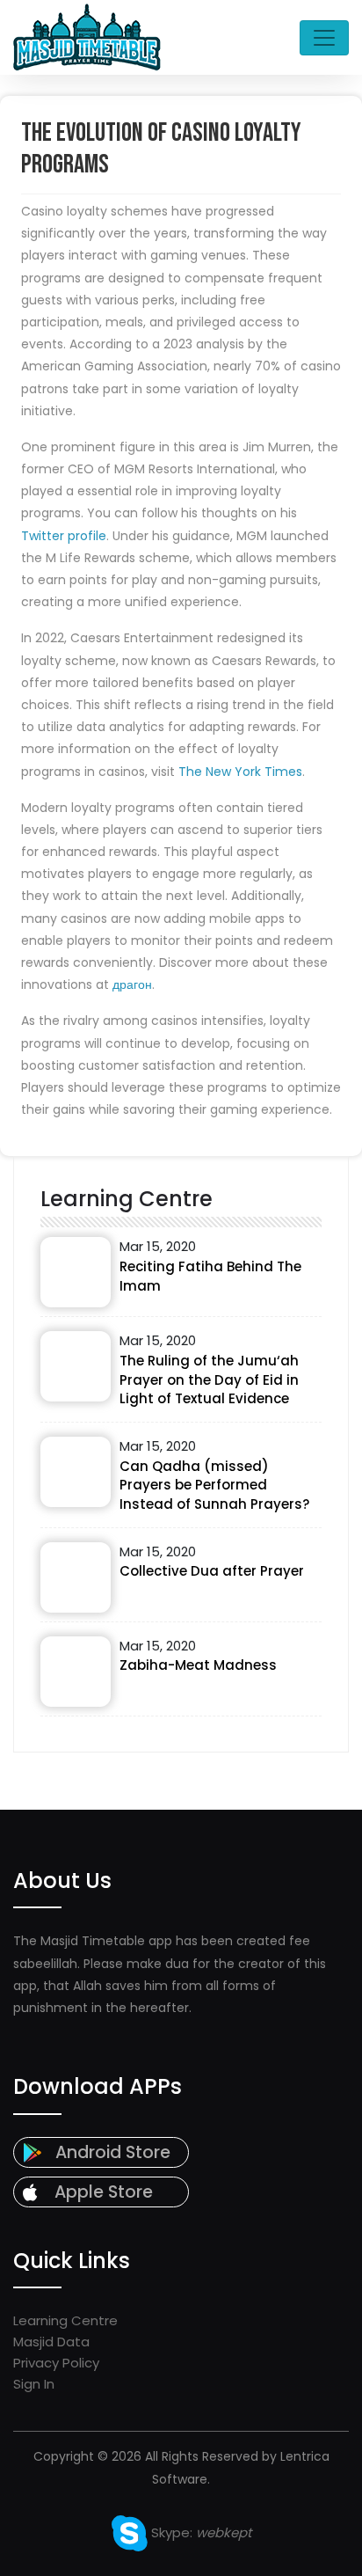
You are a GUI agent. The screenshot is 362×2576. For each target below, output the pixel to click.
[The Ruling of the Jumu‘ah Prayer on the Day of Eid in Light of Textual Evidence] (76, 1366)
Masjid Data (51, 2342)
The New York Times (240, 772)
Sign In (34, 2384)
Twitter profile (64, 536)
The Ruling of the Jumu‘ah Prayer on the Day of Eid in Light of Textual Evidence (209, 1380)
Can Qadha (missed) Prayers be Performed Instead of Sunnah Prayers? (214, 1486)
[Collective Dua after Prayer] (76, 1577)
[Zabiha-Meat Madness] (76, 1672)
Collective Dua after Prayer (212, 1571)
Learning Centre (65, 2320)
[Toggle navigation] (324, 38)
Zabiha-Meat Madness (198, 1665)
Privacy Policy (56, 2363)
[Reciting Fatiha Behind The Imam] (76, 1272)
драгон (132, 984)
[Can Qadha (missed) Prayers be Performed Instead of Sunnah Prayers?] (76, 1472)
